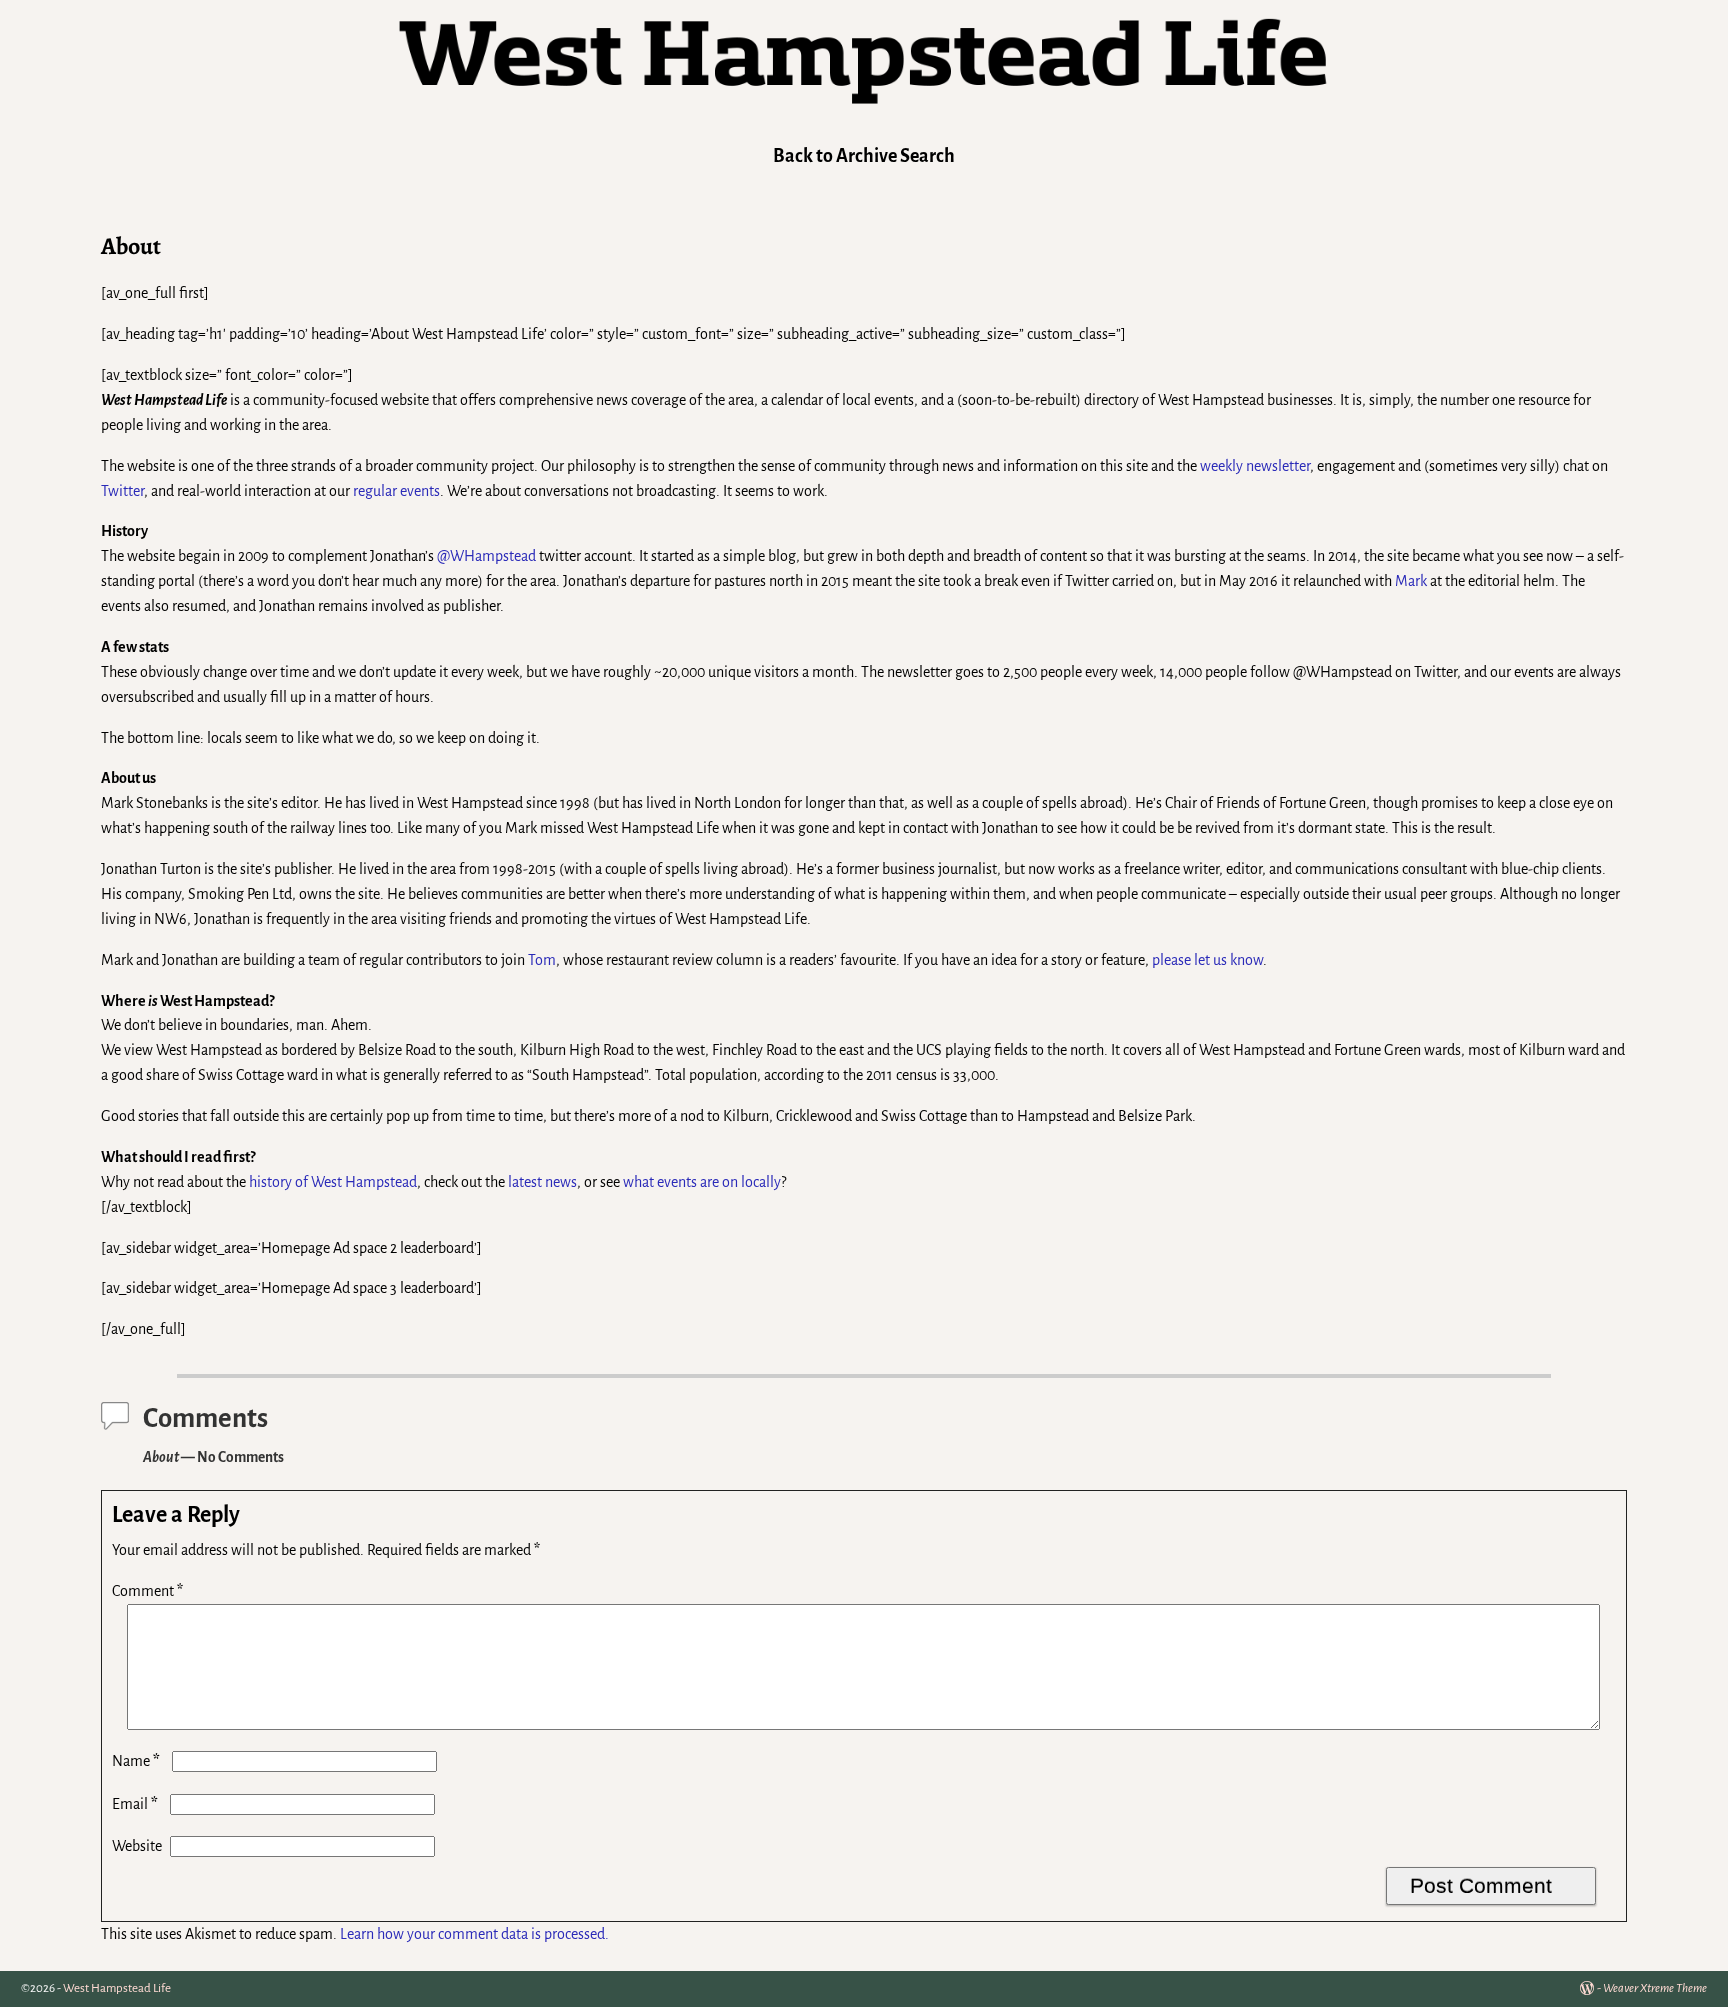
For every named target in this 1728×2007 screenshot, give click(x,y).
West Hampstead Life (117, 1988)
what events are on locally (702, 1182)
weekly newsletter (1255, 466)
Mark (1411, 581)
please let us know (1207, 960)
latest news (542, 1182)
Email (135, 1804)
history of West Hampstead (333, 1182)
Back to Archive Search (864, 156)
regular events (396, 491)
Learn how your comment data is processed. (474, 1934)
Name (136, 1761)
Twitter (122, 491)
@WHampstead (486, 556)
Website (137, 1846)
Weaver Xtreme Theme (1655, 1988)
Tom (542, 960)
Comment (147, 1591)
